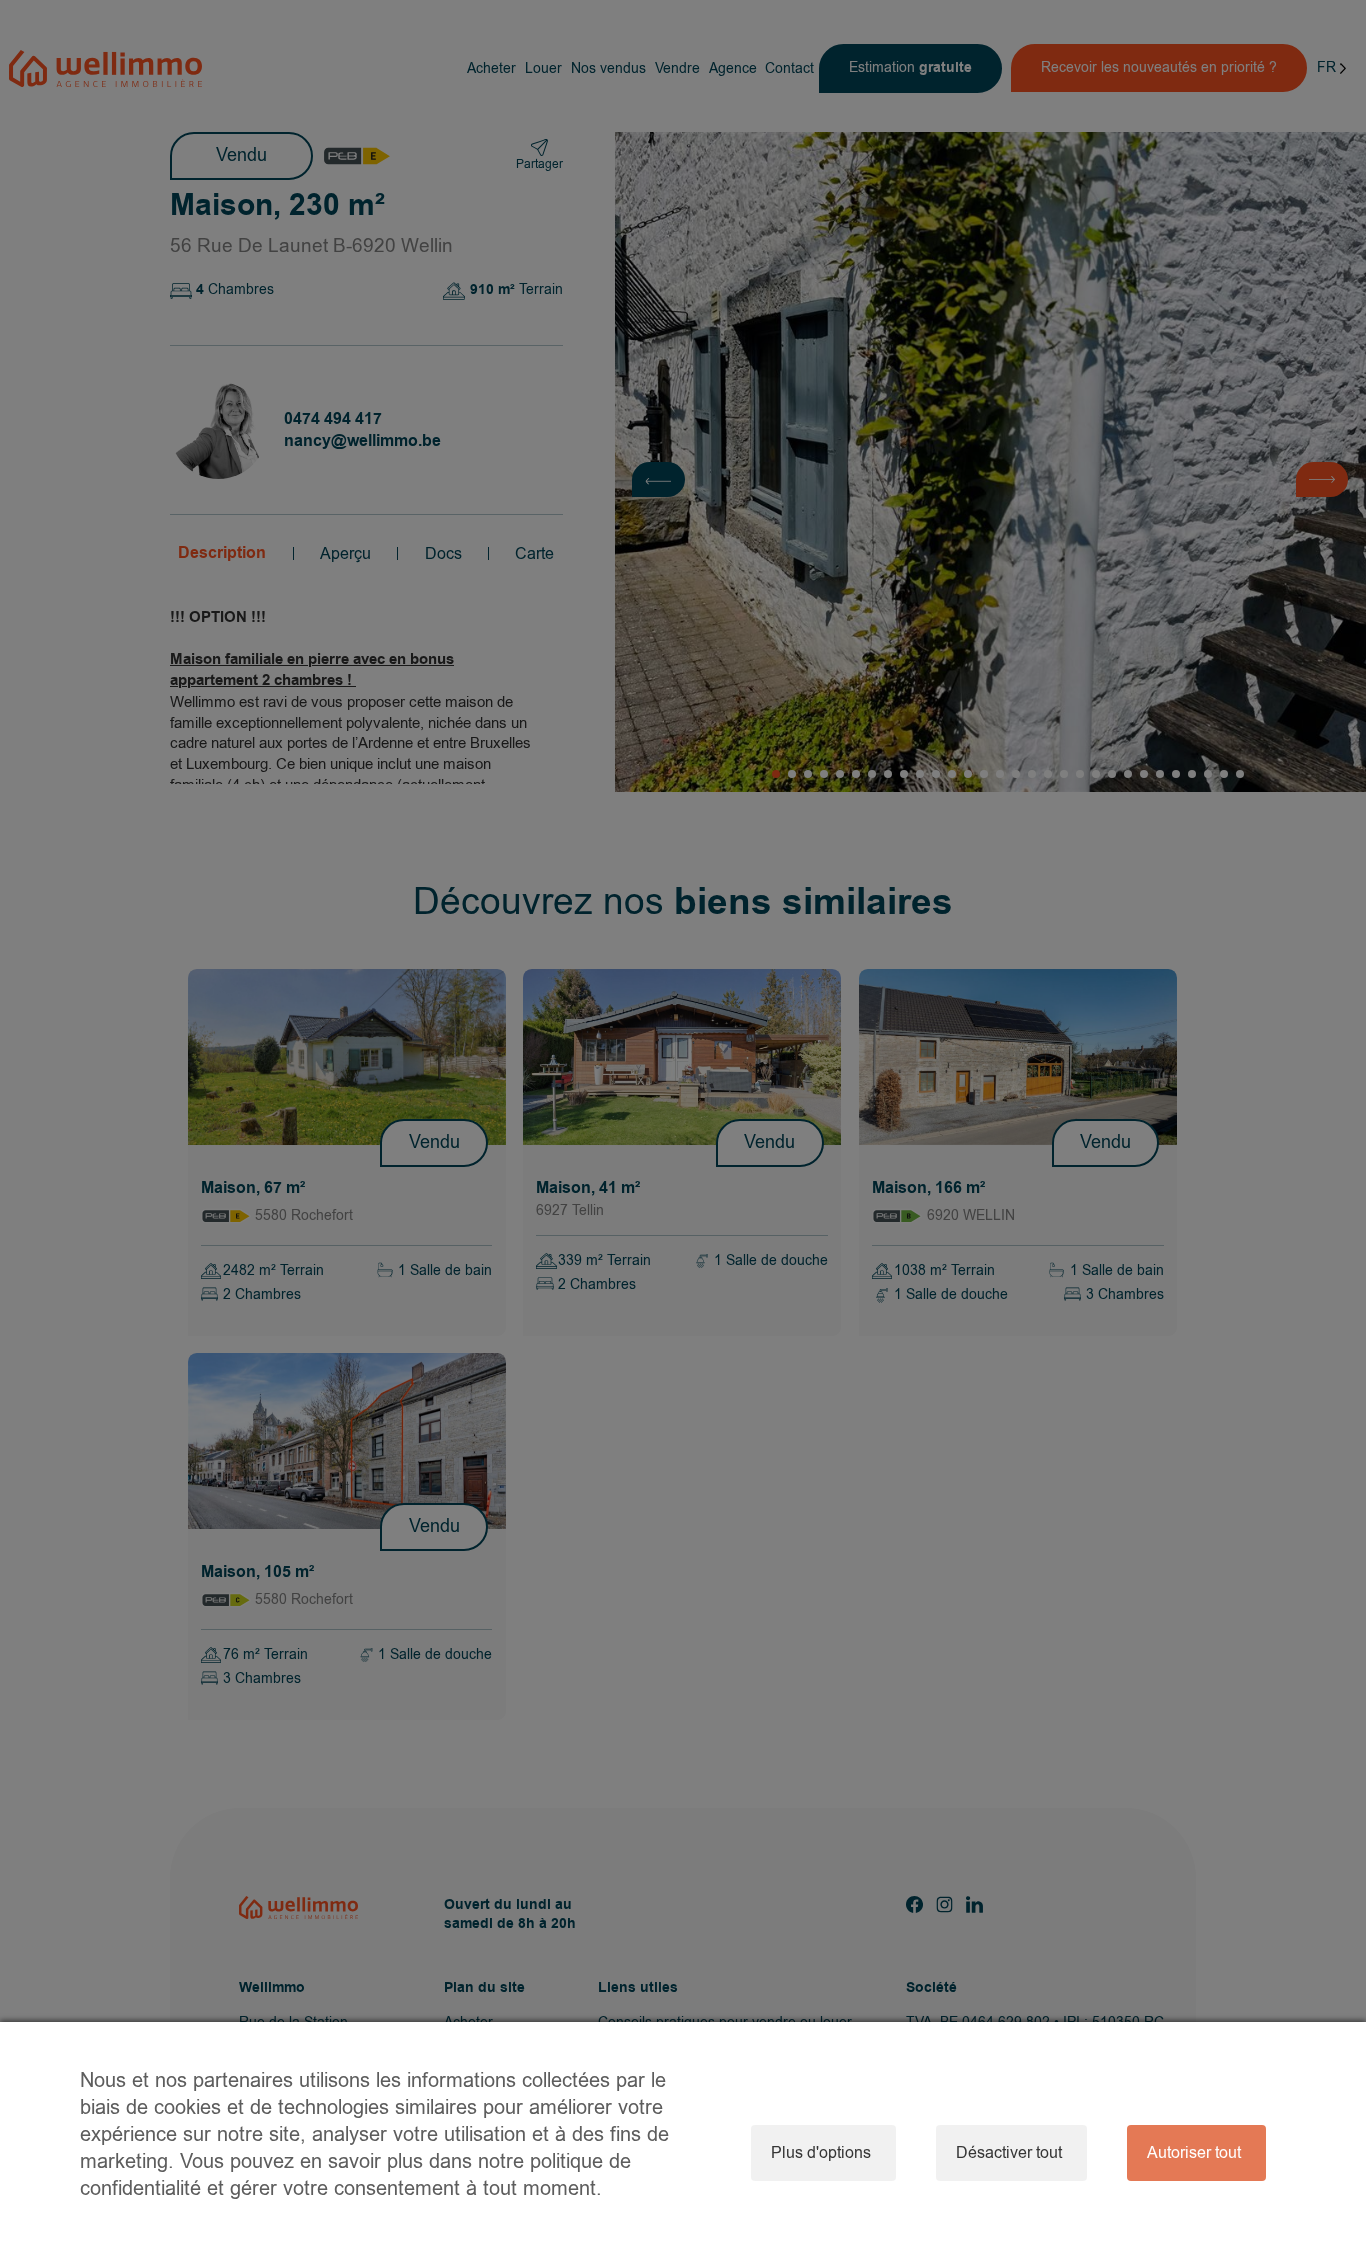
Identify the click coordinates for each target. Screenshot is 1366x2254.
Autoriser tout (1194, 2153)
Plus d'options (821, 2153)
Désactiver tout (1009, 2153)
